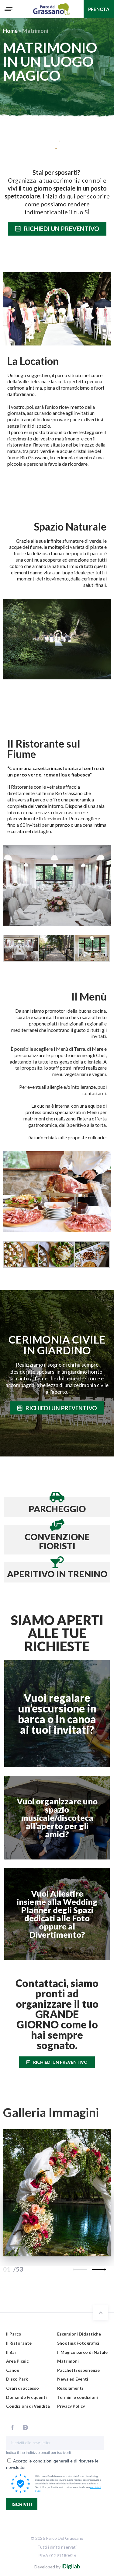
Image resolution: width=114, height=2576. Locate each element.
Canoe (13, 2370)
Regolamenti (70, 2388)
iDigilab (71, 2566)
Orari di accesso (22, 2388)
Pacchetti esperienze (78, 2370)
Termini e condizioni (78, 2397)
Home (10, 31)
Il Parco (14, 2334)
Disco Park (17, 2379)
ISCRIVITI (22, 2504)
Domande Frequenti (26, 2397)
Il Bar (11, 2352)
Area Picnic (17, 2361)
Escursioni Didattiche (79, 2334)
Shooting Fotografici (78, 2343)
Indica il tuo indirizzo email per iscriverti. (39, 2453)
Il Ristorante (19, 2343)
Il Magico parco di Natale (82, 2352)
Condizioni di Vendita (28, 2406)
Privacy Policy (71, 2406)
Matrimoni (68, 2361)
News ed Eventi (73, 2379)
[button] (57, 229)
